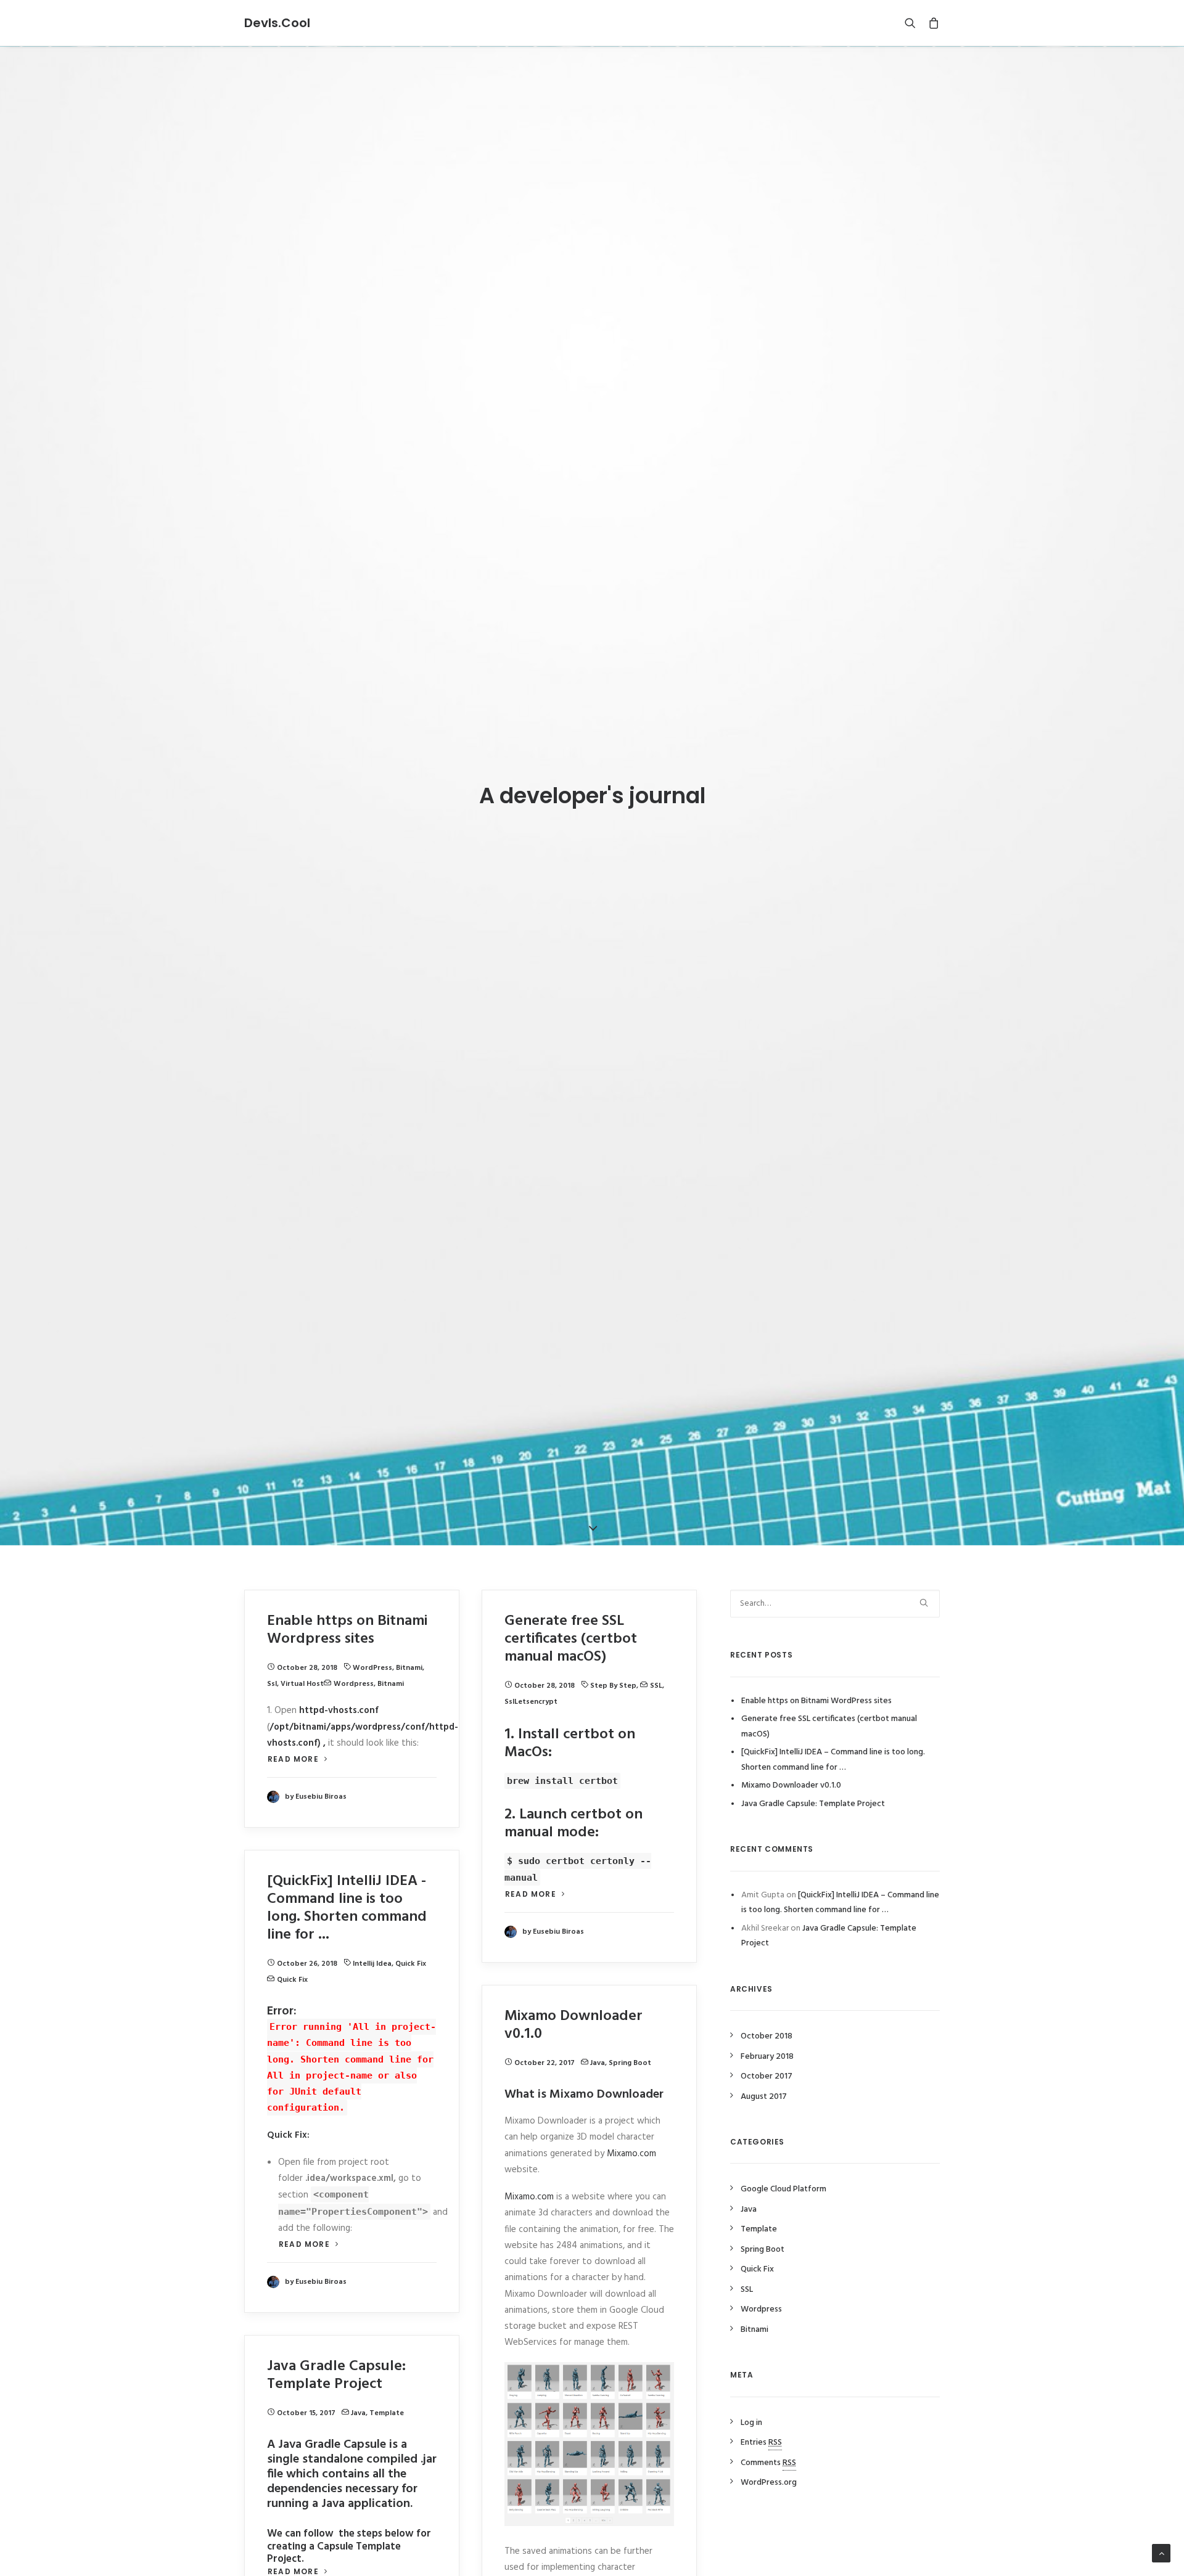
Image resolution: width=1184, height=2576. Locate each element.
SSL (656, 1686)
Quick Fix (292, 1980)
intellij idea (372, 1964)
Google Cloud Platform (783, 2189)
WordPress (372, 1668)
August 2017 (764, 2097)
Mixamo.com (631, 2154)
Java (598, 2063)
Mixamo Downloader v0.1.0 (573, 2025)
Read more (293, 1759)
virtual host (302, 1684)
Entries (761, 2443)
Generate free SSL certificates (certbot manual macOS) (571, 1639)
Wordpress (354, 1684)
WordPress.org (769, 2483)
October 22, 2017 (545, 2063)
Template (387, 2413)
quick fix (411, 1964)
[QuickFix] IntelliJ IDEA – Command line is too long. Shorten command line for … (833, 1760)
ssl (272, 1684)
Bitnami (409, 1668)
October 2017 (767, 2076)
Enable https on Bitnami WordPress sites (816, 1701)
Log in (751, 2423)
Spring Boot (630, 2063)
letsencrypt (536, 1702)
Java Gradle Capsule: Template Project (336, 2375)
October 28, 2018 (307, 1668)
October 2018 (767, 2036)
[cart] (931, 23)
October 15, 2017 (306, 2413)
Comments (768, 2463)
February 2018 (767, 2057)
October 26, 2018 (307, 1964)
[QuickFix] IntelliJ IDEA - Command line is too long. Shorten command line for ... (347, 1908)
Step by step (613, 1686)
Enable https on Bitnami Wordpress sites (347, 1630)
